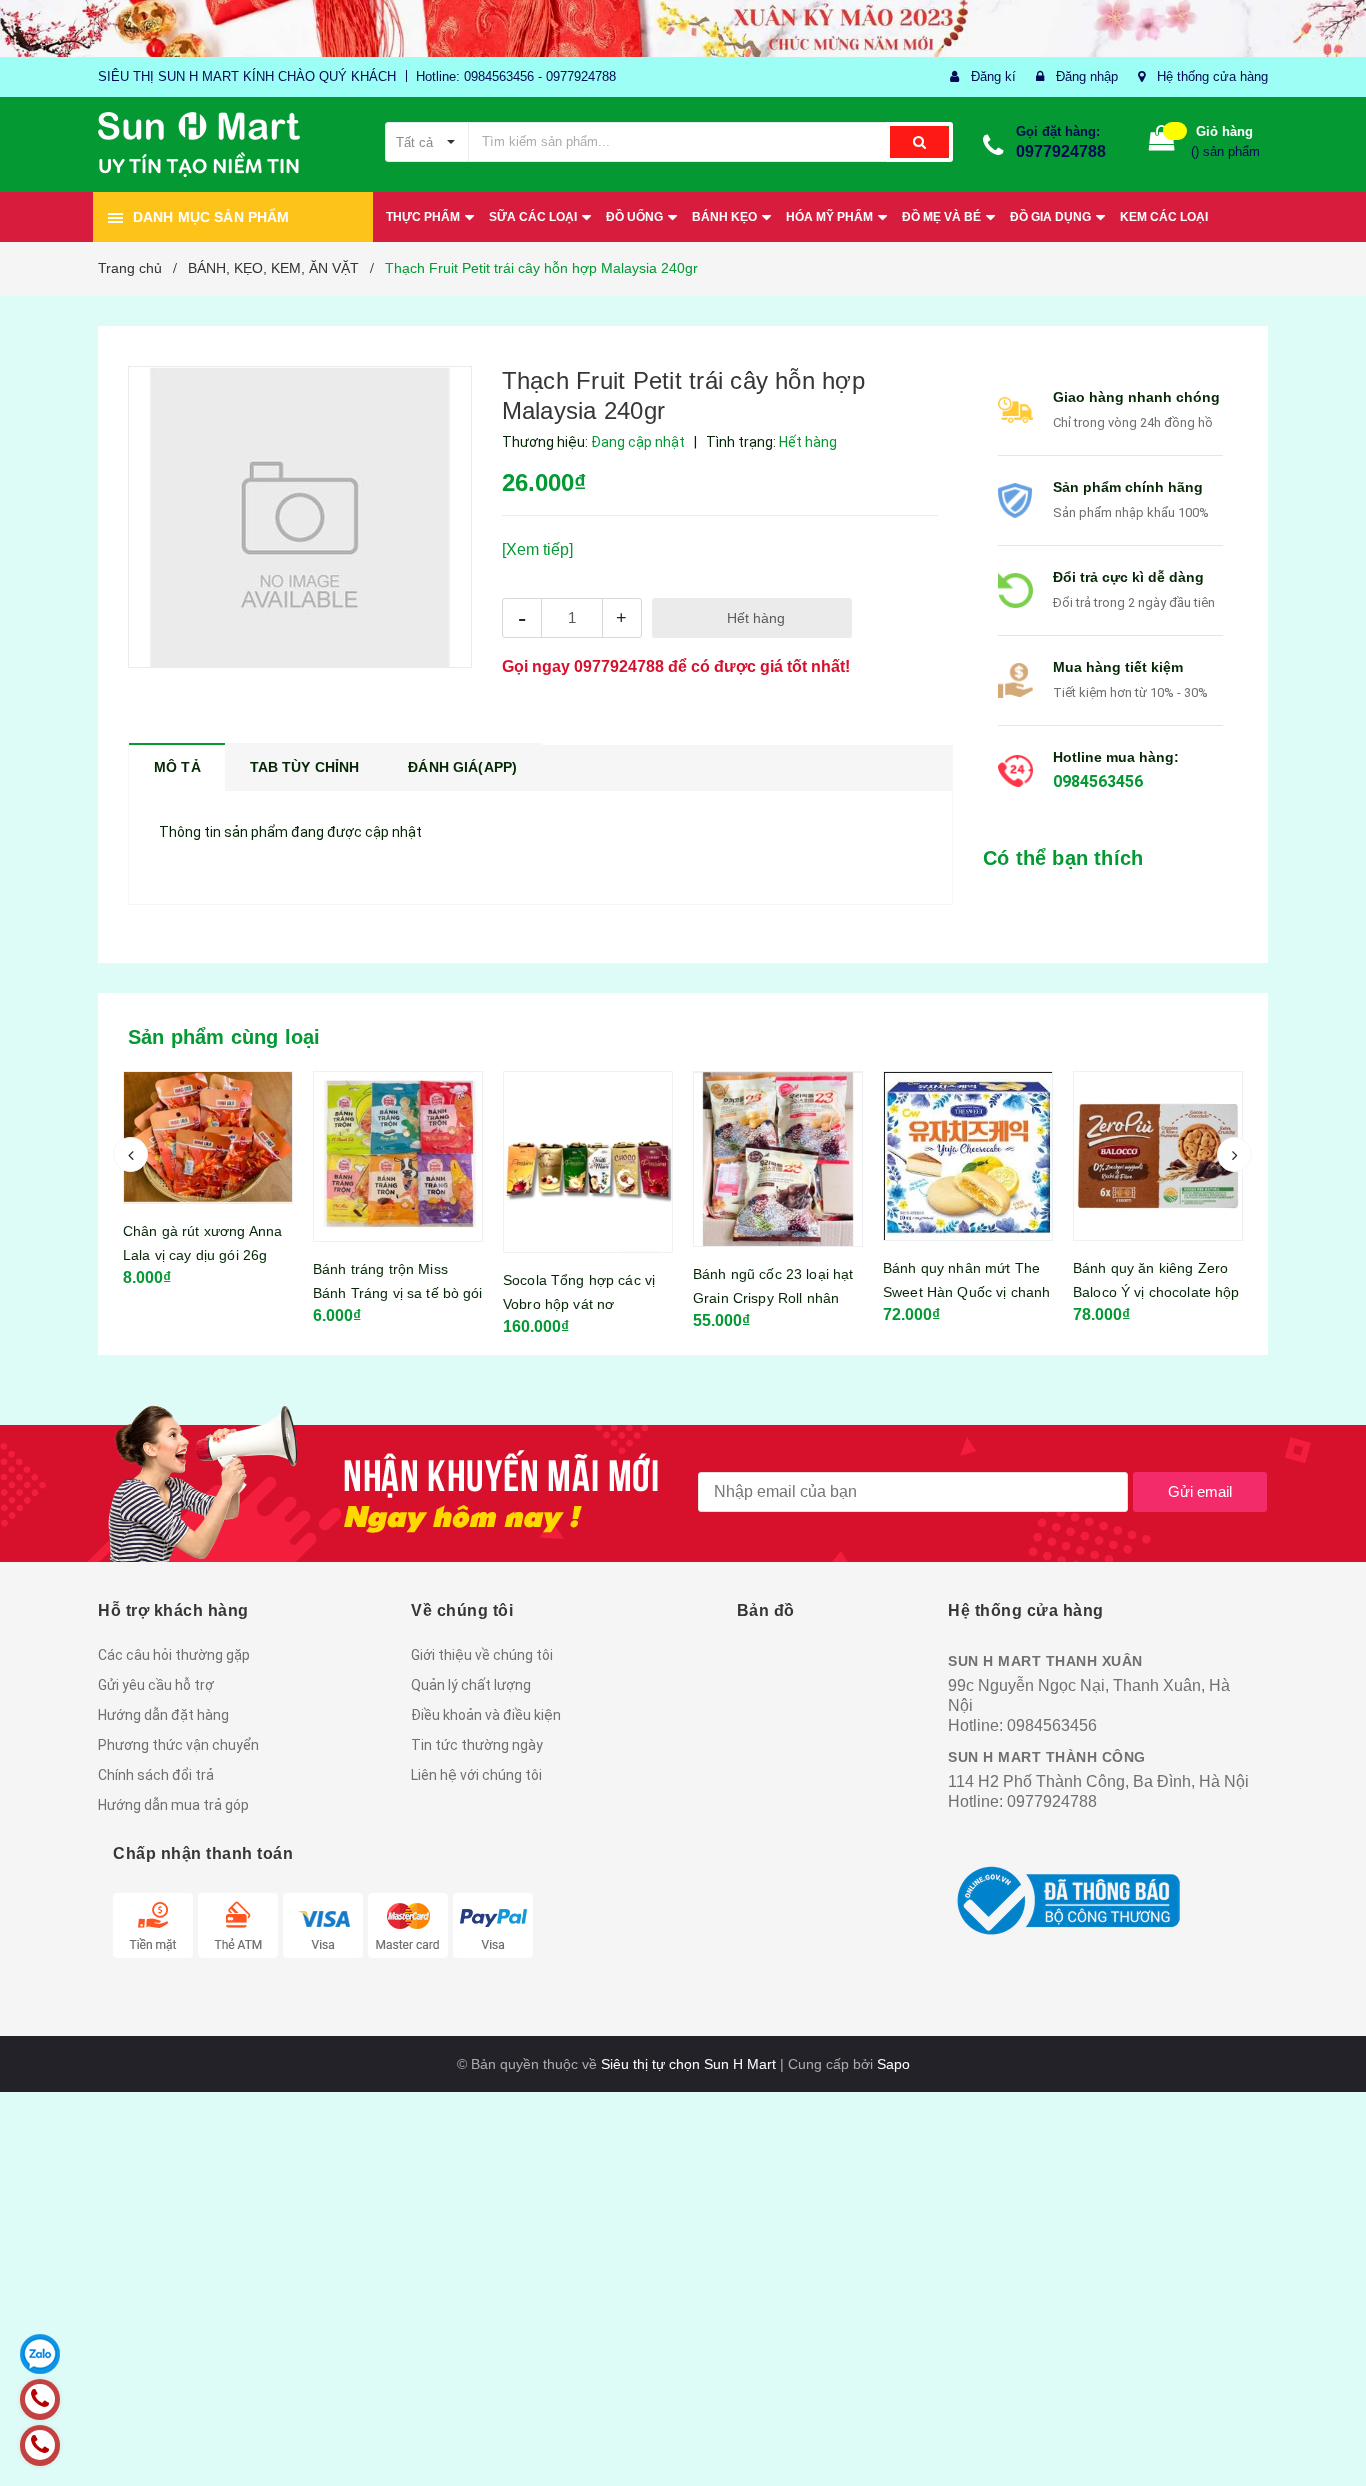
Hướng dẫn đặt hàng (163, 1715)
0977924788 (1061, 151)
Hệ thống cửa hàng (1212, 76)
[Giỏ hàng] (1162, 142)
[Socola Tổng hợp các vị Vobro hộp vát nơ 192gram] (398, 1162)
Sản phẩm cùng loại (224, 1037)
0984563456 (1098, 781)
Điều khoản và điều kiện (486, 1715)
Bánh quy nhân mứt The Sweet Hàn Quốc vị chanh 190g (776, 1292)
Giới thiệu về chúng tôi (482, 1655)
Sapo (893, 2064)
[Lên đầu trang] (1331, 2436)
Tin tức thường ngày (477, 1745)
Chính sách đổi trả (156, 1775)
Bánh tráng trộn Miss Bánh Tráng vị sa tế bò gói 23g (208, 1293)
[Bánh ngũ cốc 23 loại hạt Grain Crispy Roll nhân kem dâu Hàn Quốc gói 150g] (588, 1159)
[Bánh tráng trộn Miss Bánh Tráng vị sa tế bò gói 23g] (208, 1156)
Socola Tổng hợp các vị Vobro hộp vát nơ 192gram (389, 1304)
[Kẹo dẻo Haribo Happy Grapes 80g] (1158, 1156)
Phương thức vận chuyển (178, 1745)
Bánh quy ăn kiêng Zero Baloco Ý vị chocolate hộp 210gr (966, 1292)
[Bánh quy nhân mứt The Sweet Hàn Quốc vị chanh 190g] (778, 1156)
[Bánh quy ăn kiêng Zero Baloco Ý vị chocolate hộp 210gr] (968, 1156)
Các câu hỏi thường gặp (174, 1655)
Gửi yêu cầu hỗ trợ (156, 1685)
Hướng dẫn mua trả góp (173, 1805)
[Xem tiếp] (537, 549)
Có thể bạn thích (1063, 858)
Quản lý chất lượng (471, 1685)
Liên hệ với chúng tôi (476, 1775)
